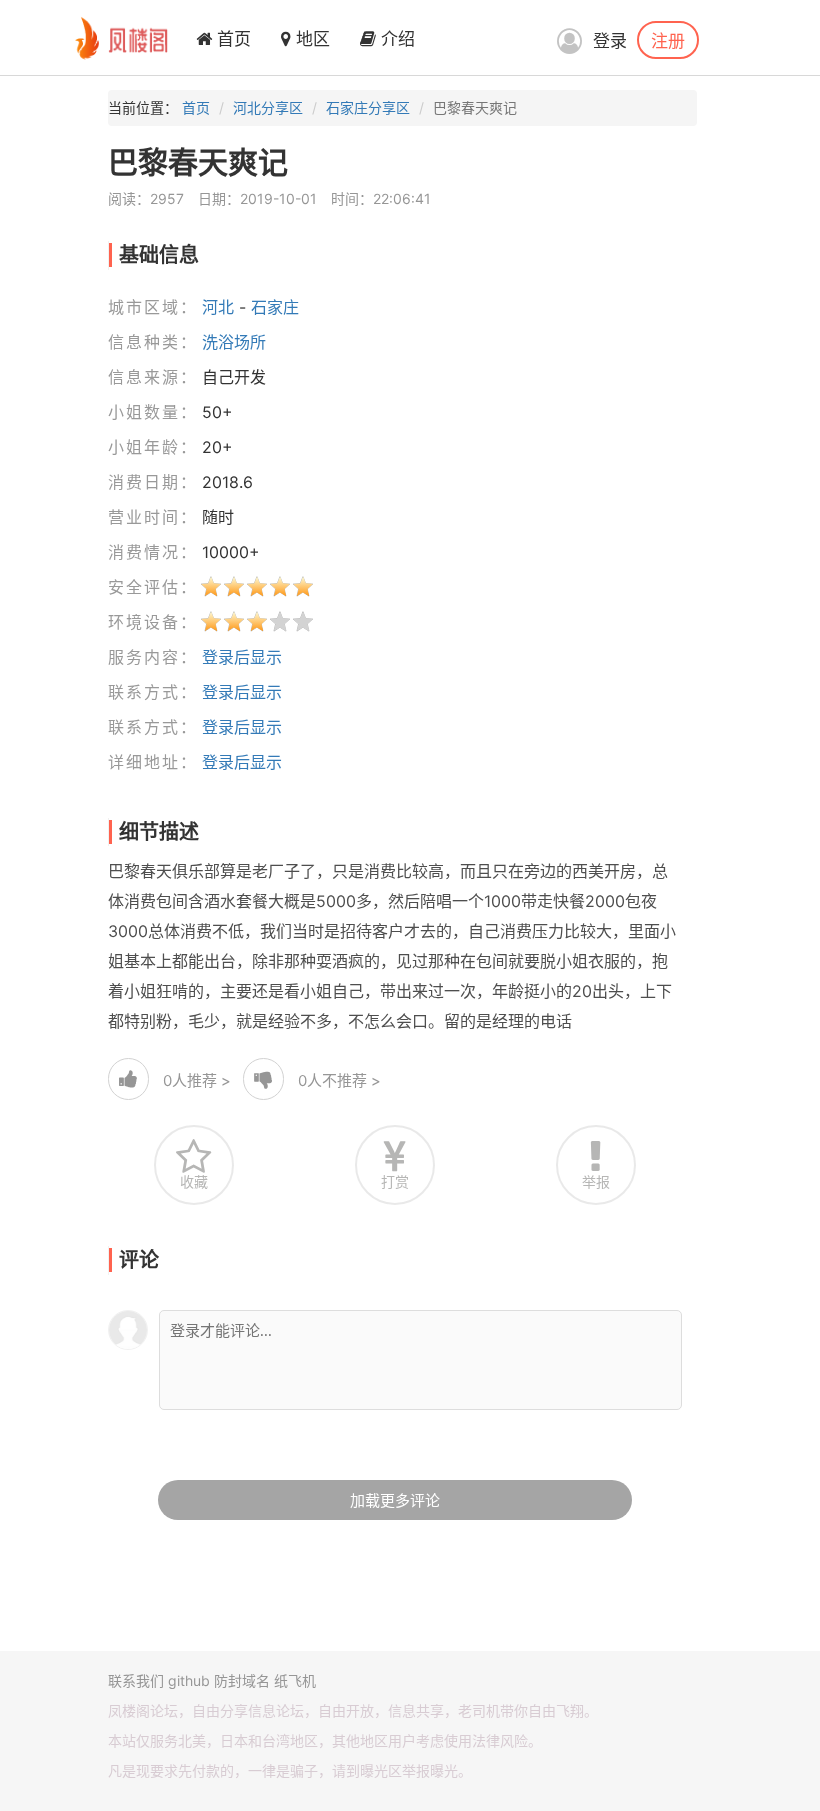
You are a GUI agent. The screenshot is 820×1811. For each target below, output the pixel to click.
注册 (668, 40)
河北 (218, 307)
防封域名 (242, 1680)
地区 (310, 39)
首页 (231, 39)
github (189, 1680)
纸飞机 (295, 1680)
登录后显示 (242, 657)
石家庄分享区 (368, 107)
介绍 (395, 39)
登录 (610, 41)
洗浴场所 (234, 342)
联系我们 (136, 1680)
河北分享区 (268, 107)
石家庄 (275, 307)
